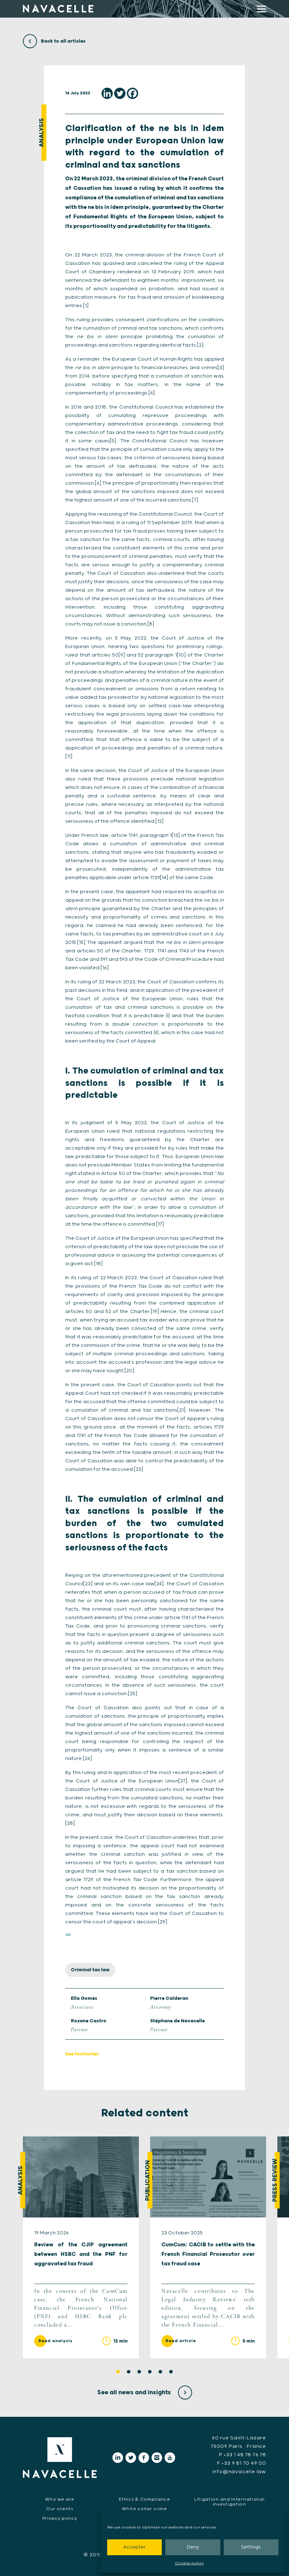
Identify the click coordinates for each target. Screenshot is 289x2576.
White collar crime (144, 2509)
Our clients (60, 2509)
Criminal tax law (90, 1970)
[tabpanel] (81, 2247)
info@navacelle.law (239, 2472)
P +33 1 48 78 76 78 (242, 2455)
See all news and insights (135, 2393)
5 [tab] (160, 2372)
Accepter (134, 2547)
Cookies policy (189, 2563)
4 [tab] (150, 2372)
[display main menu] (262, 9)
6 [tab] (171, 2372)
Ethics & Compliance (144, 2499)
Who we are (60, 2499)
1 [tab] (118, 2372)
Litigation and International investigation (229, 2502)
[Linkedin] (107, 93)
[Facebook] (133, 93)
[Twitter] (120, 93)
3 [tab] (139, 2372)
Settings (251, 2547)
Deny (193, 2547)
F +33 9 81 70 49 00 (242, 2463)
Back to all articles (63, 41)
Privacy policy (60, 2518)
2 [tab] (129, 2372)
